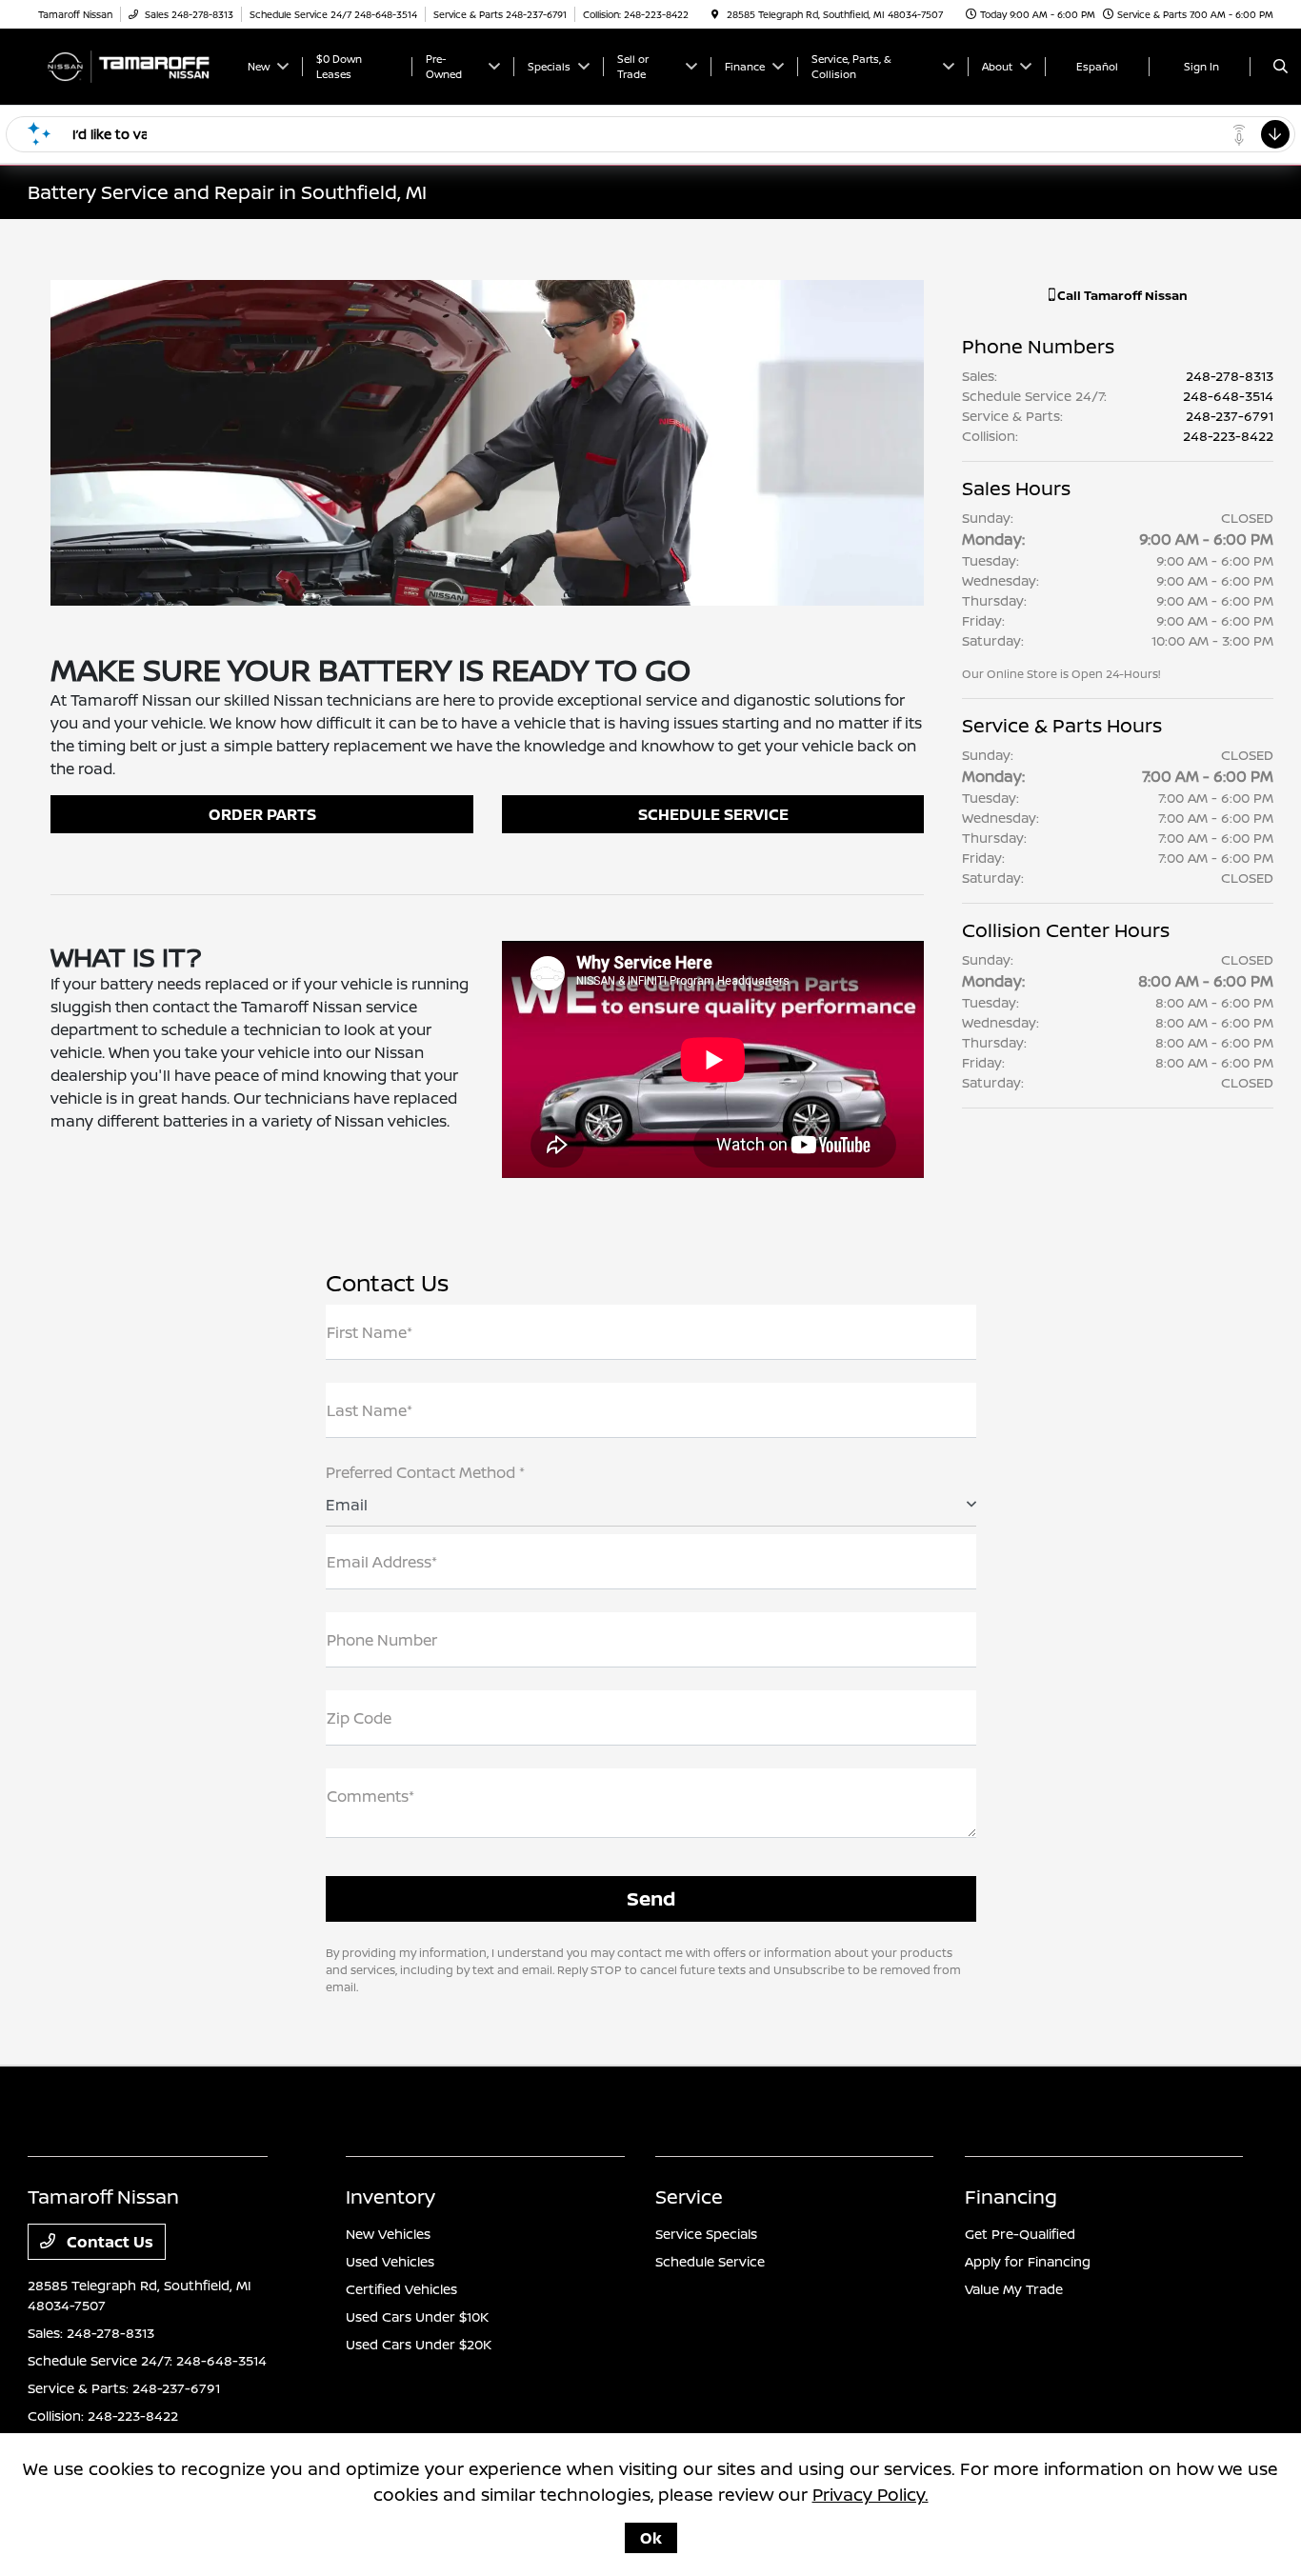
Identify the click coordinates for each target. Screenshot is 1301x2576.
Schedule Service (710, 2261)
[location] (715, 14)
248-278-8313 (1230, 376)
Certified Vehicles (401, 2289)
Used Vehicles (390, 2261)
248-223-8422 (1228, 436)
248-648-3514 (1228, 396)
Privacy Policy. (871, 2494)
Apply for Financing (1028, 2261)
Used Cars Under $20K (419, 2344)
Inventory (390, 2197)
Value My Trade (1014, 2289)
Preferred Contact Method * (425, 1472)
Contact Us (108, 2242)
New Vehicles (388, 2234)
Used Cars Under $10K (417, 2316)
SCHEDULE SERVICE (713, 814)
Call (1121, 295)
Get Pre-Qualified (1020, 2234)
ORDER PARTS (262, 814)
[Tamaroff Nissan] (128, 65)
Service (689, 2197)
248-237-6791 (1230, 416)
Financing (1011, 2197)
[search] (1281, 67)
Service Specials (706, 2234)
